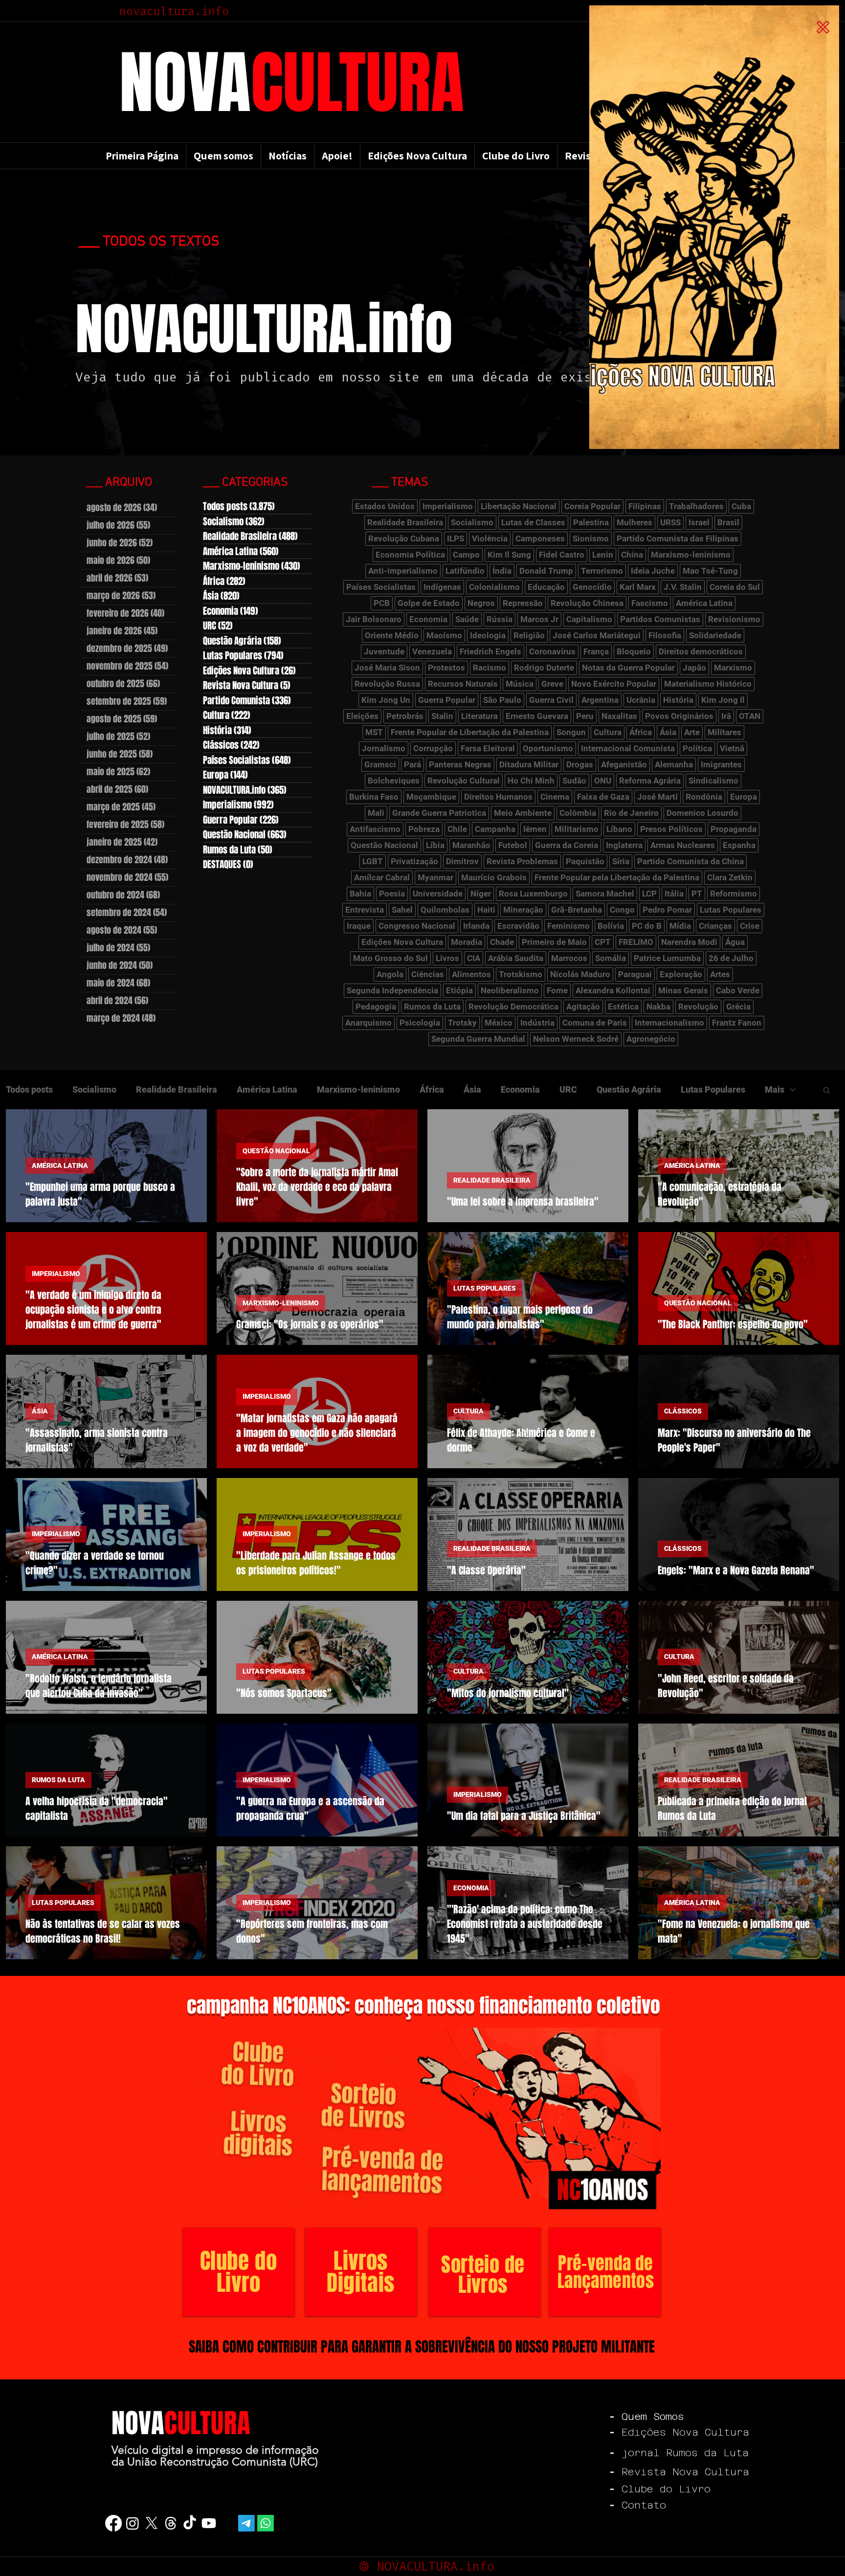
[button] (823, 27)
